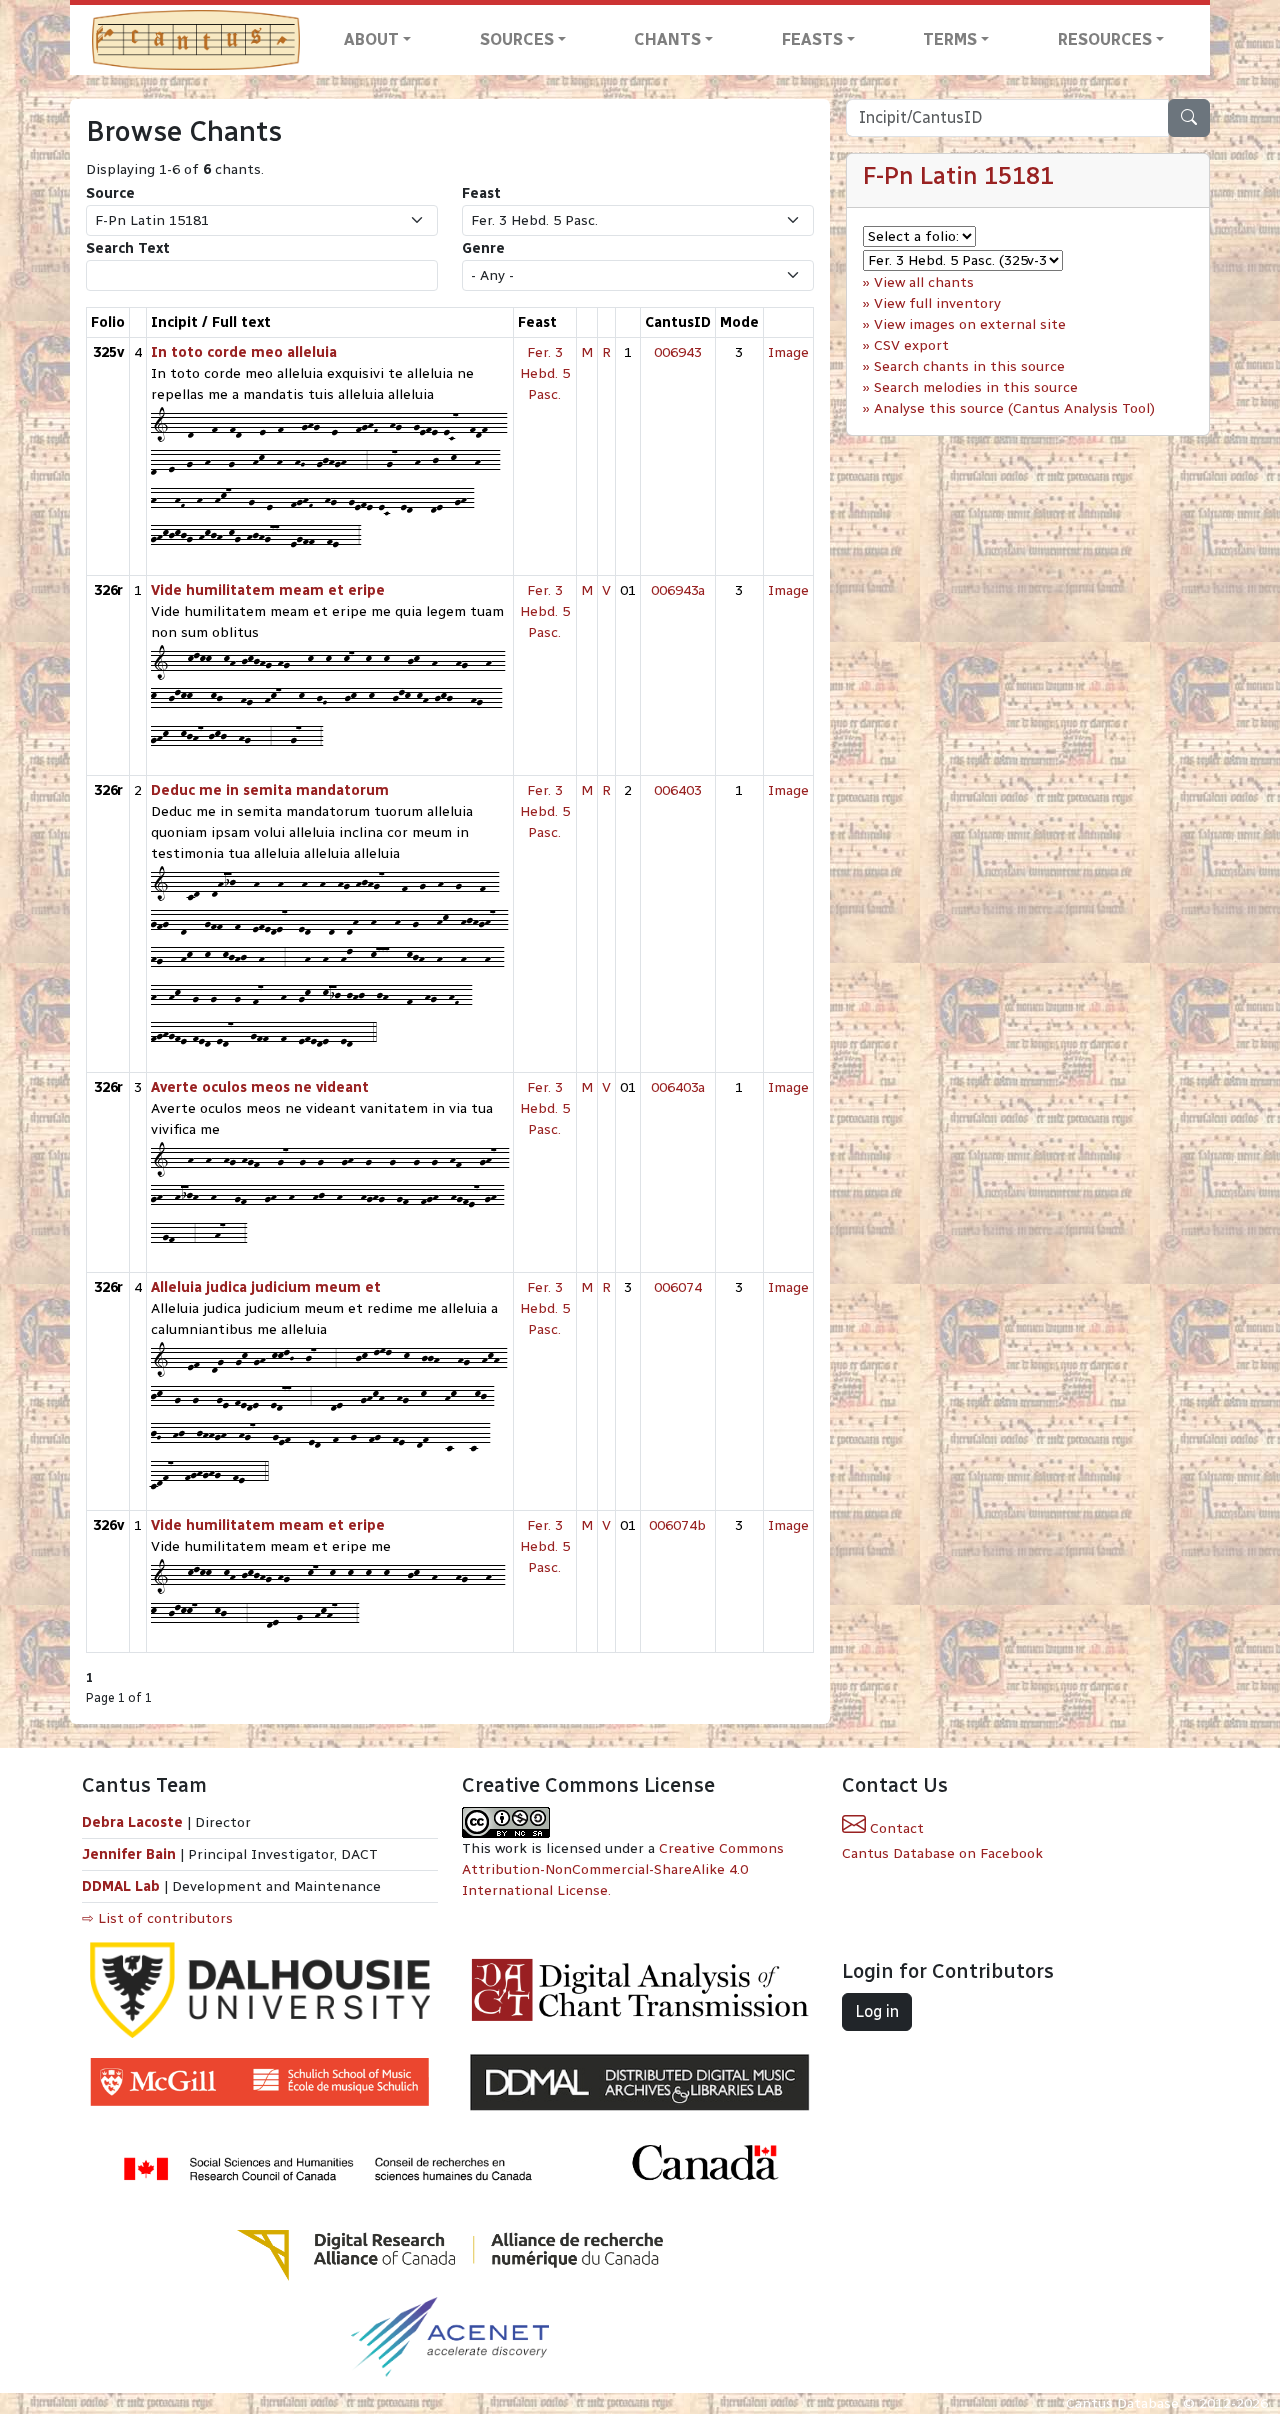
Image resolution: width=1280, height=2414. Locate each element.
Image (788, 352)
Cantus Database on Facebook (942, 1853)
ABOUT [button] (371, 39)
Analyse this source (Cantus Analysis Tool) (1014, 408)
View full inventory (937, 303)
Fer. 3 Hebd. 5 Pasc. (545, 373)
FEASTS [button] (812, 39)
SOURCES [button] (517, 39)
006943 (678, 352)
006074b (677, 1525)
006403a (678, 1087)
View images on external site (970, 324)
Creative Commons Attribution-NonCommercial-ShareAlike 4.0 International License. (623, 1869)
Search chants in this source (969, 366)
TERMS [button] (950, 39)
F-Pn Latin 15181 (958, 175)
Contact (895, 1828)
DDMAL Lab (121, 1886)
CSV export (911, 345)
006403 (678, 790)
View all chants (924, 282)
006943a (678, 590)
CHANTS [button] (667, 39)
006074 (678, 1287)
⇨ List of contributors (157, 1918)
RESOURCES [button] (1105, 39)
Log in (877, 2011)
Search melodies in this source (976, 387)
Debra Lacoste (132, 1822)
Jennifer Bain (131, 1854)
